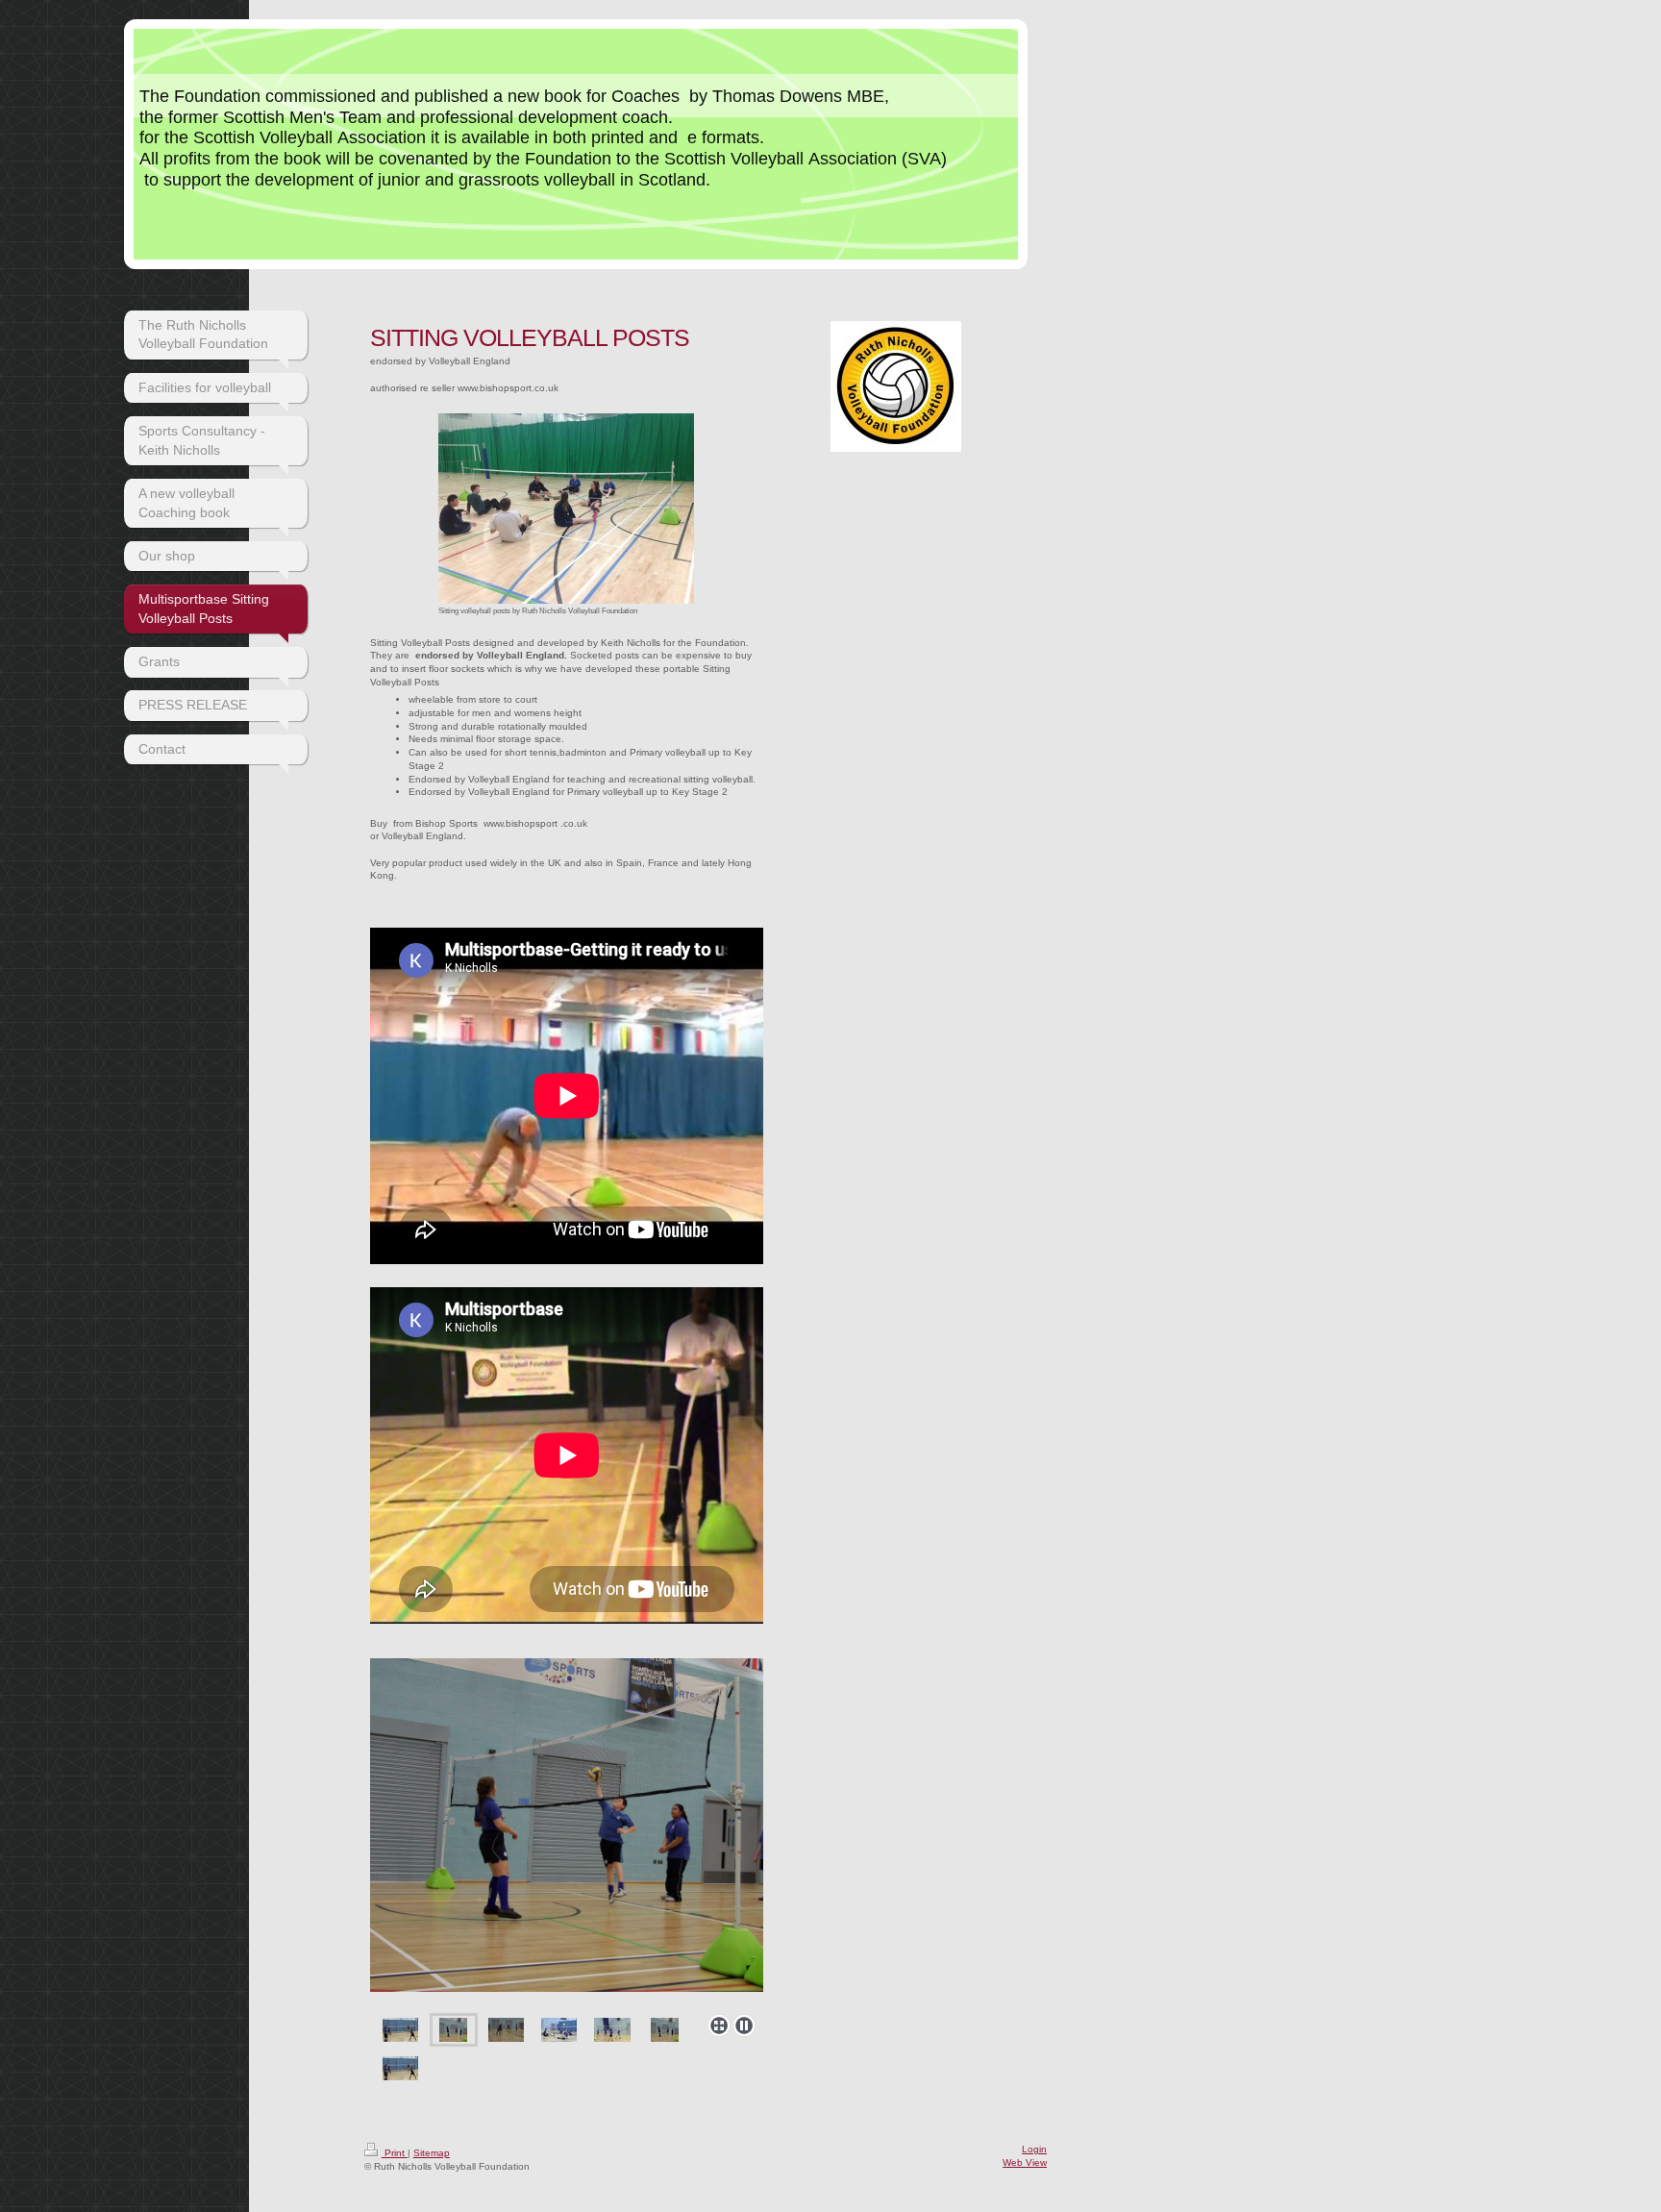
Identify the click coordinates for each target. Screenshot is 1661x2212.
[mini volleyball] (612, 2030)
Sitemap (432, 2153)
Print (395, 2153)
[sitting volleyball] (559, 2030)
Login (1034, 2149)
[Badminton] (400, 2030)
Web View (1025, 2162)
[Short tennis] (506, 2030)
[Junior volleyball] (567, 1832)
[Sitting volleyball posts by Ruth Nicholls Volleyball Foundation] (566, 509)
